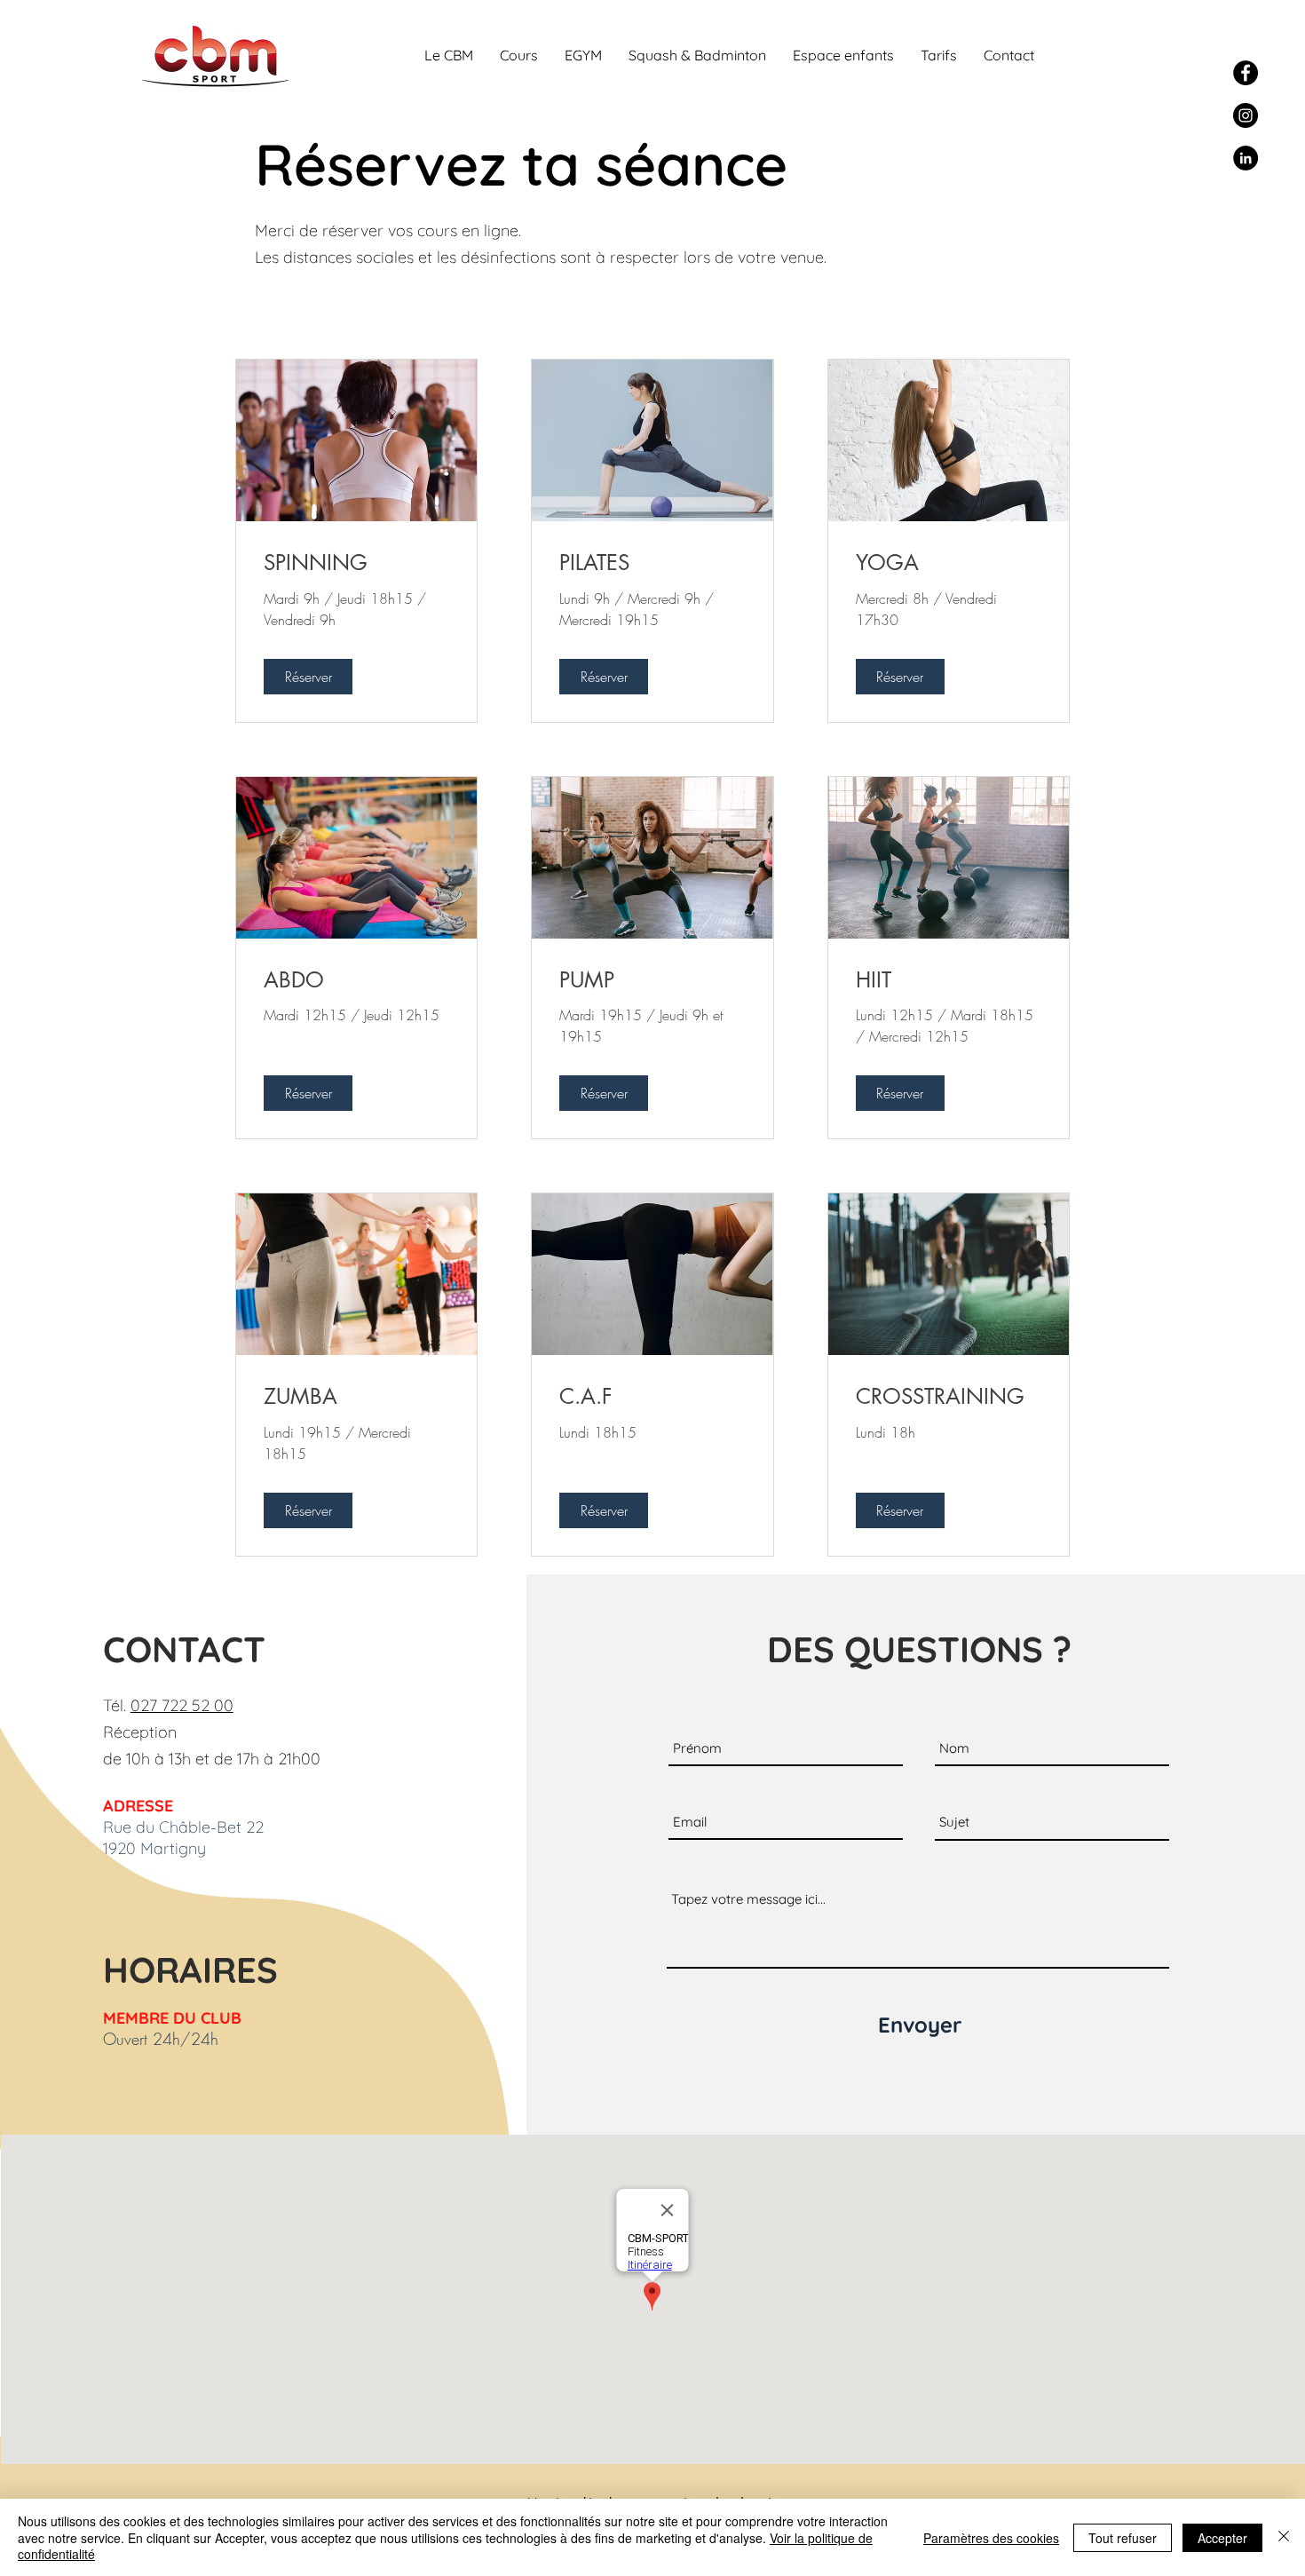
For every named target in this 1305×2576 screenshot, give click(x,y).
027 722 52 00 (182, 1705)
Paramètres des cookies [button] (991, 2538)
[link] (356, 563)
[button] (449, 55)
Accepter (1222, 2538)
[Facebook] (1246, 73)
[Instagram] (1246, 115)
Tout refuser (1123, 2538)
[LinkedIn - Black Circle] (1246, 158)
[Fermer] (1284, 2537)
